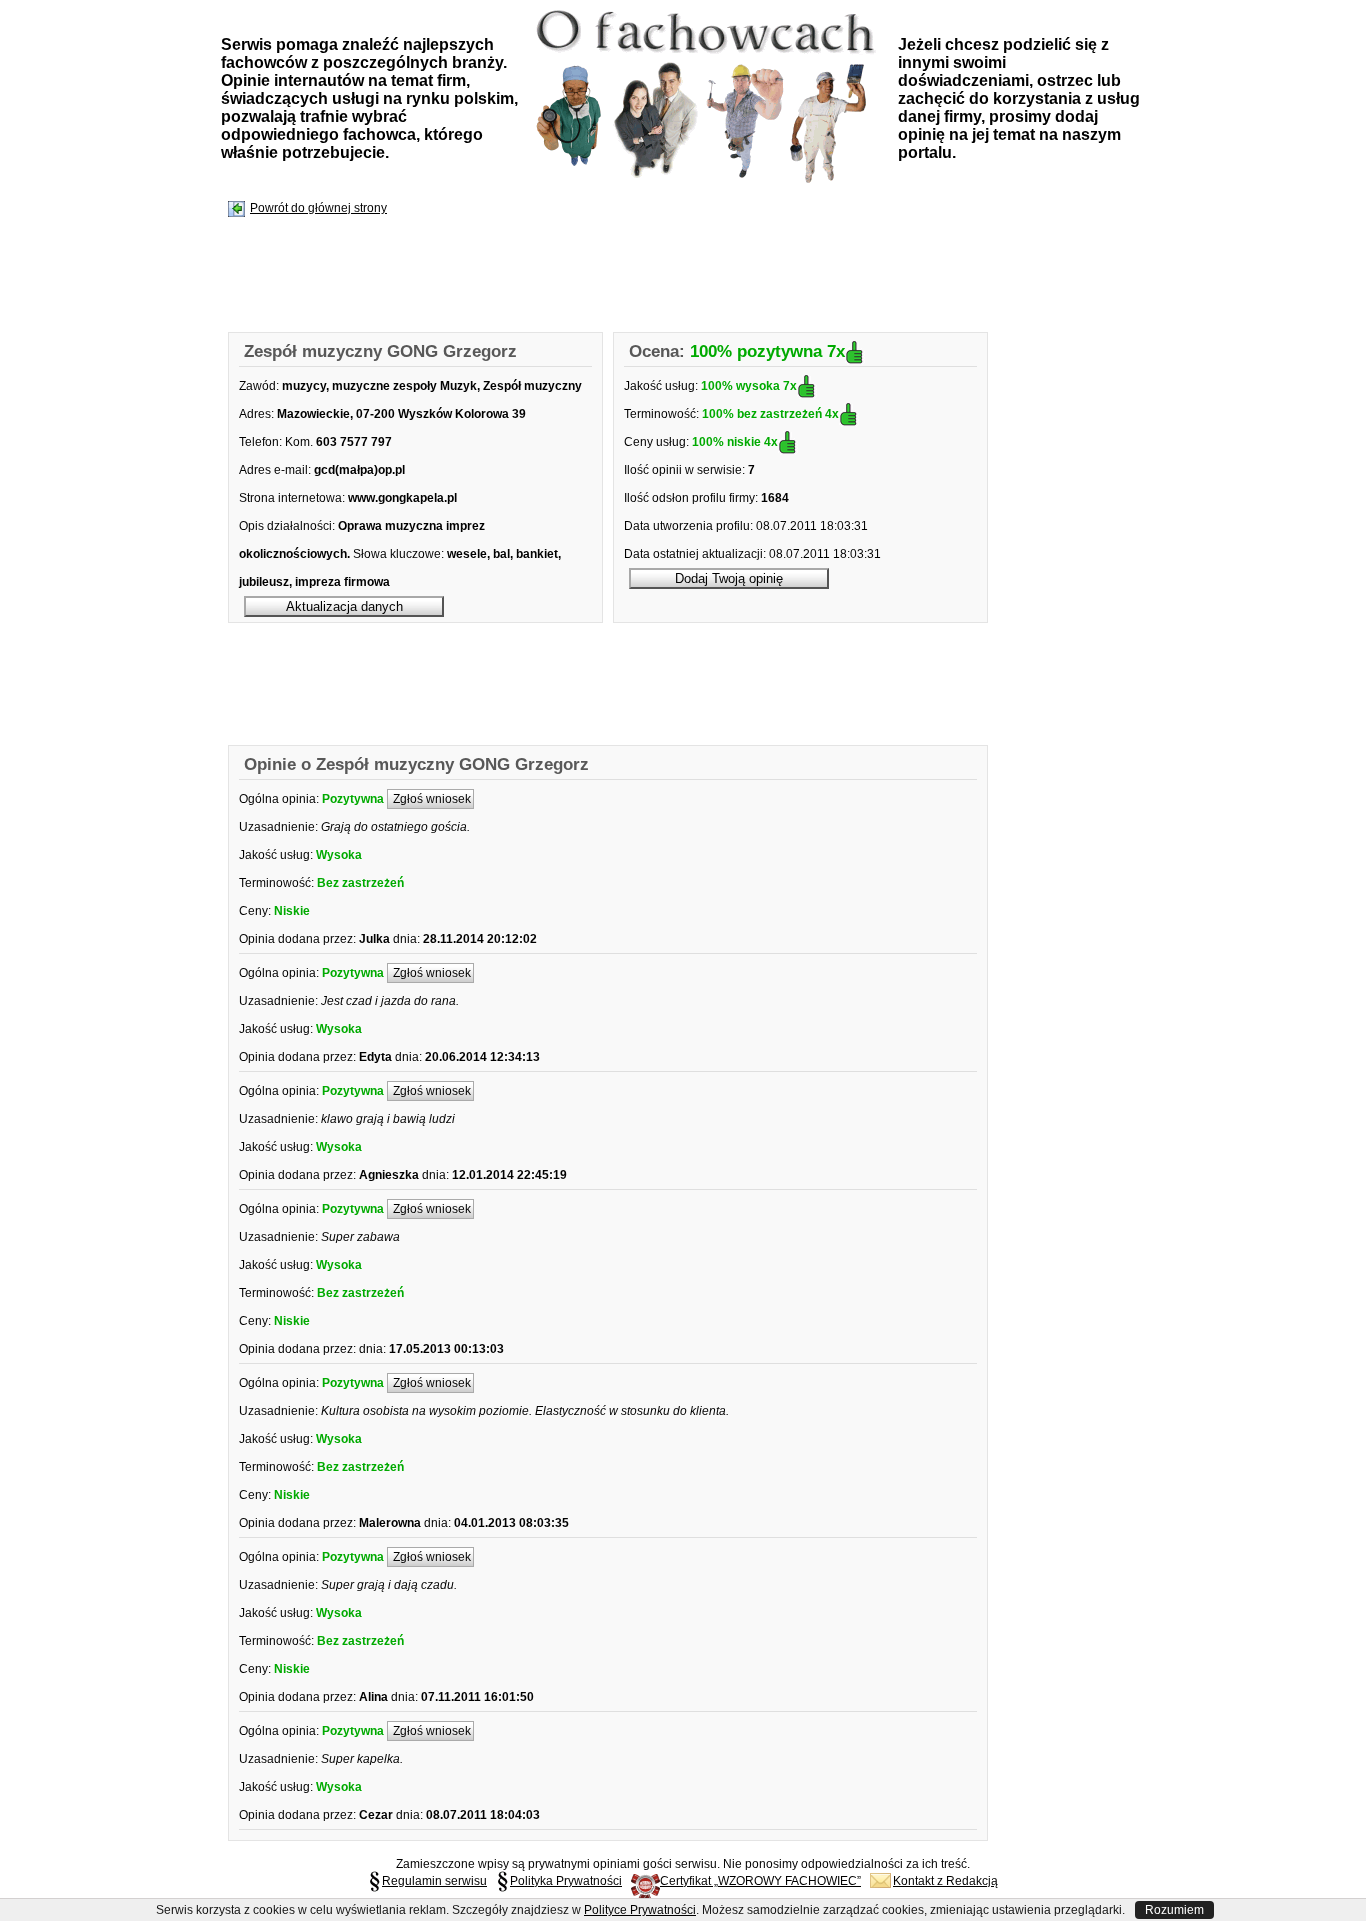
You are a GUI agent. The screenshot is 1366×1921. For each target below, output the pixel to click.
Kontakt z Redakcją (945, 1881)
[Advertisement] (593, 276)
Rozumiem (1174, 1910)
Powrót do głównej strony (318, 208)
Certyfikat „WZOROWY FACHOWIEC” (760, 1881)
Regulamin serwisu (434, 1881)
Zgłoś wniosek (430, 799)
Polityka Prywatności (566, 1881)
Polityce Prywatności (640, 1910)
